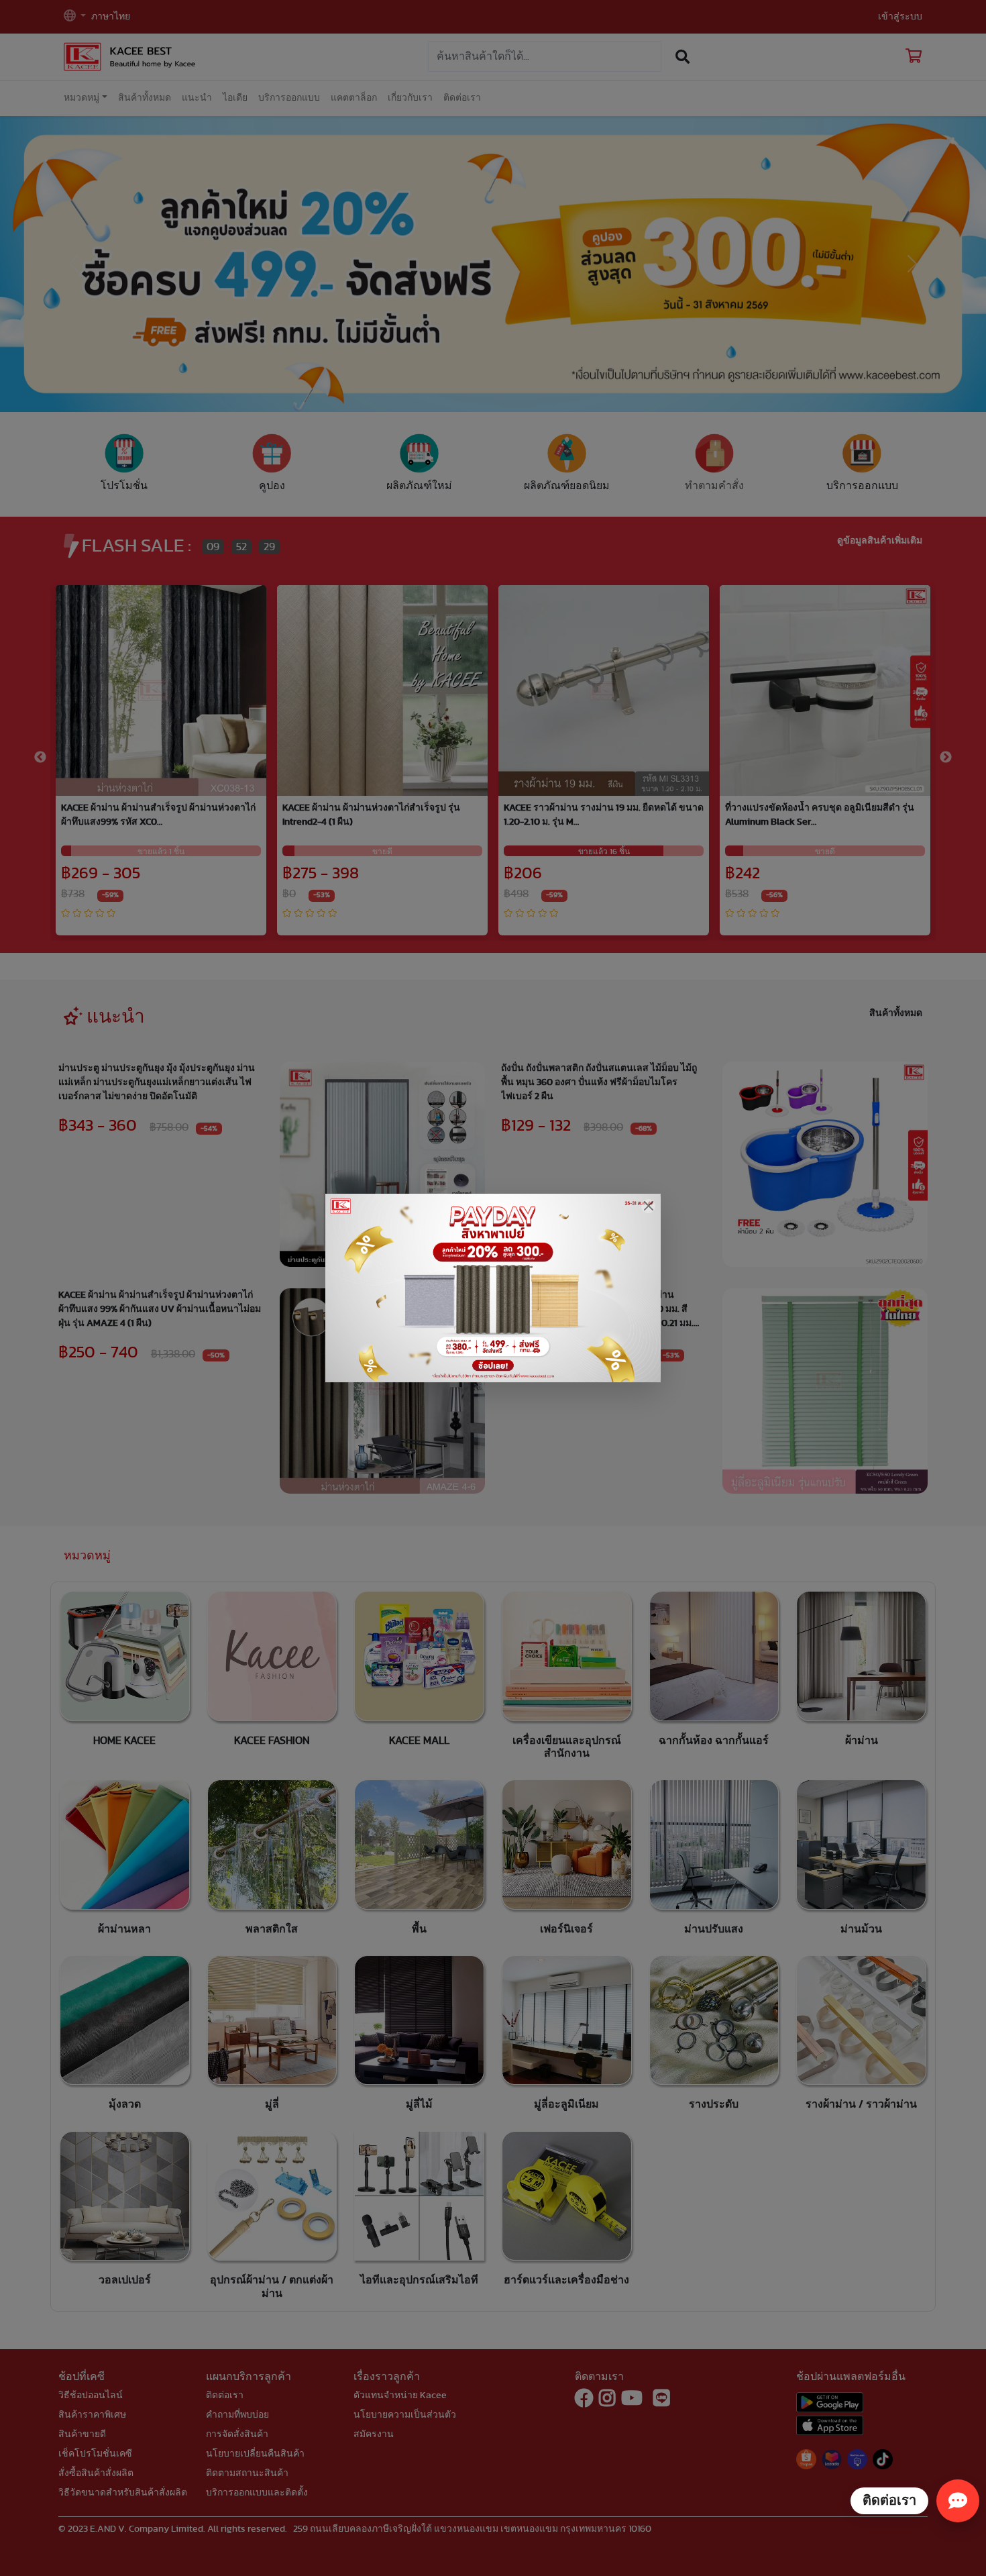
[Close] (648, 1206)
